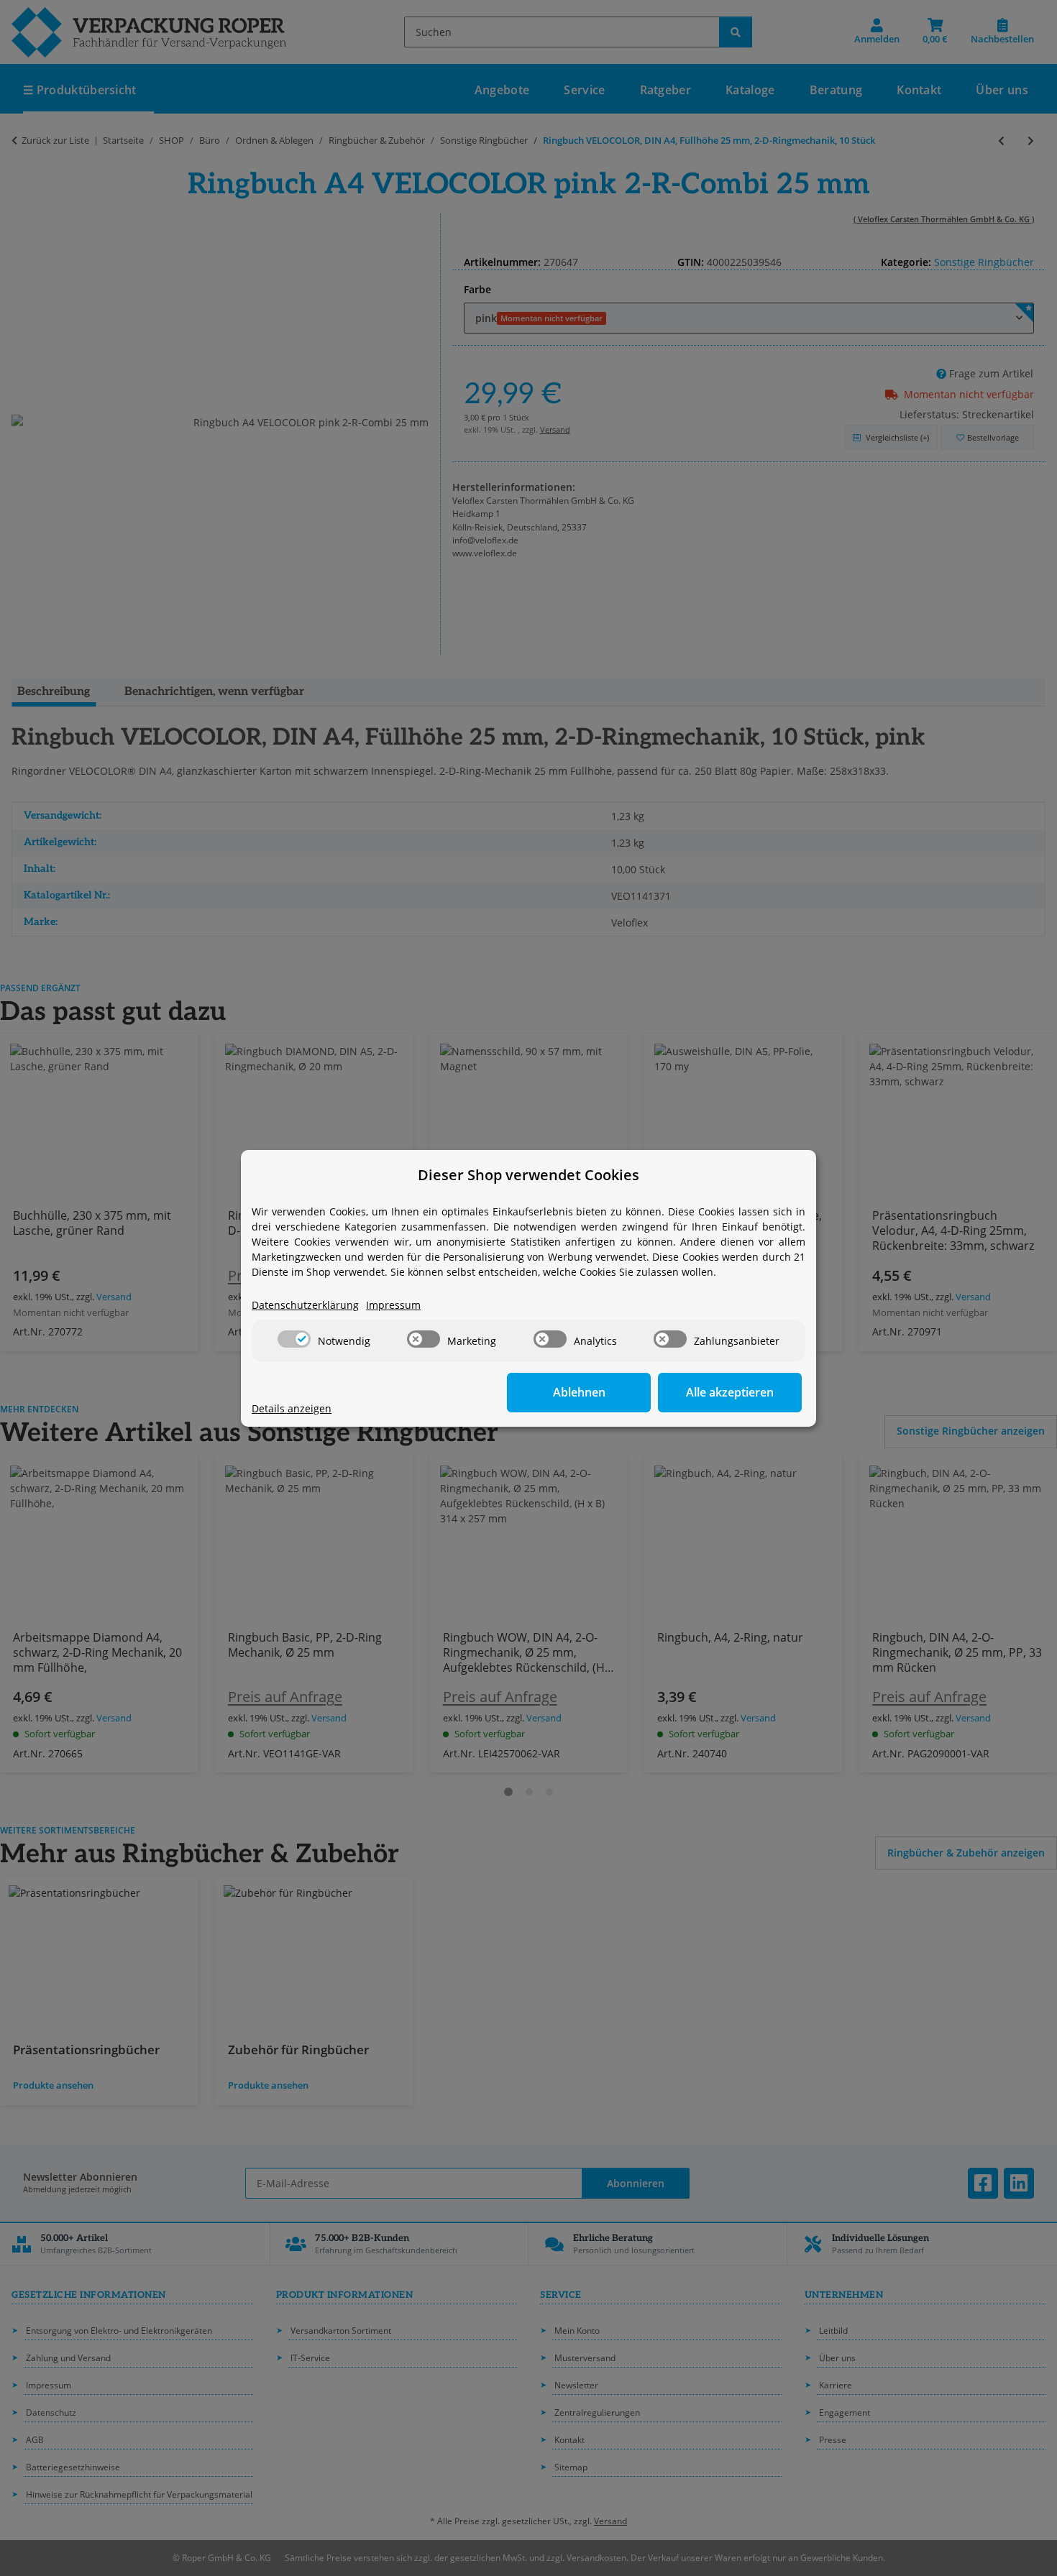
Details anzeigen (292, 1408)
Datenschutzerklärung (305, 1305)
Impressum (393, 1305)
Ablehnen (579, 1392)
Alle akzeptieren (730, 1392)
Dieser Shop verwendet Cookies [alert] (528, 1175)
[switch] (294, 1339)
